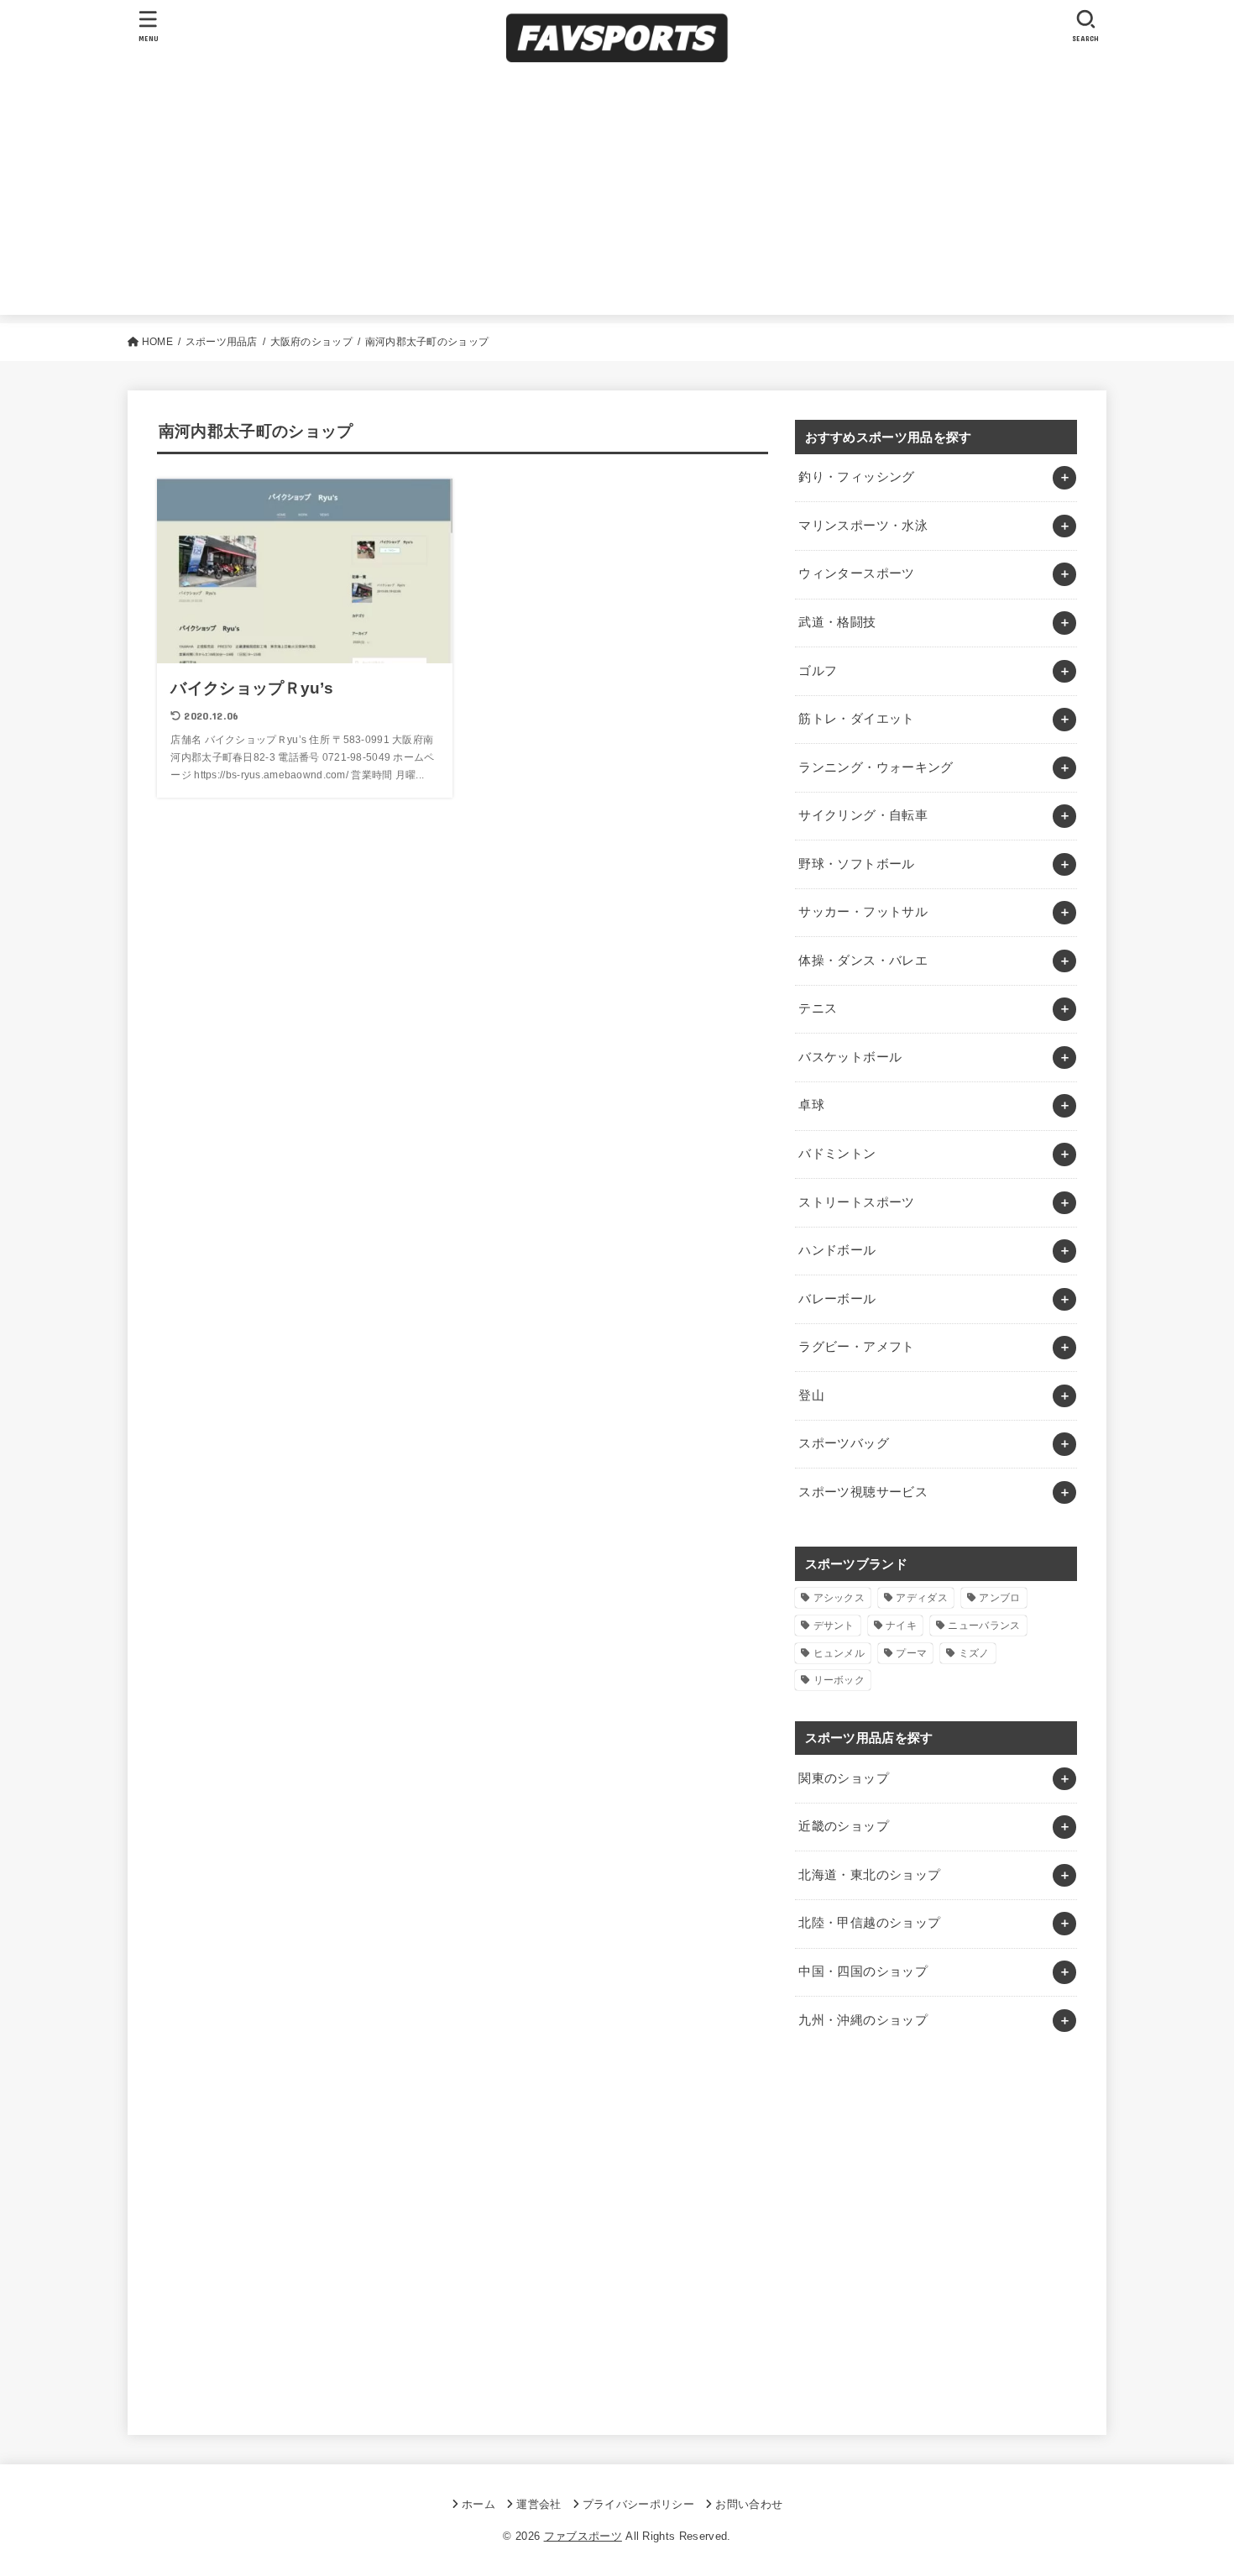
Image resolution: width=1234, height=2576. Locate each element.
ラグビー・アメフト (856, 1347)
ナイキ (901, 1626)
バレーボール (837, 1299)
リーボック (839, 1680)
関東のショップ (844, 1778)
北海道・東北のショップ (869, 1875)
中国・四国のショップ (863, 1971)
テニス (818, 1008)
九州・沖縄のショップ (863, 2020)
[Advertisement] (617, 197)
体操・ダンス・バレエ (863, 961)
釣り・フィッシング (856, 477)
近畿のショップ (844, 1826)
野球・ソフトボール (856, 864)
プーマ (911, 1653)
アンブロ (999, 1598)
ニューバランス (984, 1626)
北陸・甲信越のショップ (869, 1923)
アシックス (839, 1598)
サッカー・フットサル (863, 912)
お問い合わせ (749, 2504)
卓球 (811, 1105)
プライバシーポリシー (638, 2504)
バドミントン (837, 1154)
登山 (811, 1395)
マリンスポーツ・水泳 (863, 526)
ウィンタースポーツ (856, 573)
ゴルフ (818, 671)
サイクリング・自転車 (863, 815)
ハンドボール (837, 1250)
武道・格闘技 (837, 622)
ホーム (478, 2504)
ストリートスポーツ (856, 1202)
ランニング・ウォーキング (876, 767)
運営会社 (539, 2504)
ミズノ (974, 1653)
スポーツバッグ (844, 1443)
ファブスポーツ (583, 2536)
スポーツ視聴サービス (863, 1492)
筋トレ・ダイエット (856, 719)
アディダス (922, 1598)
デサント (834, 1626)
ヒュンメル (839, 1653)
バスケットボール (850, 1057)
